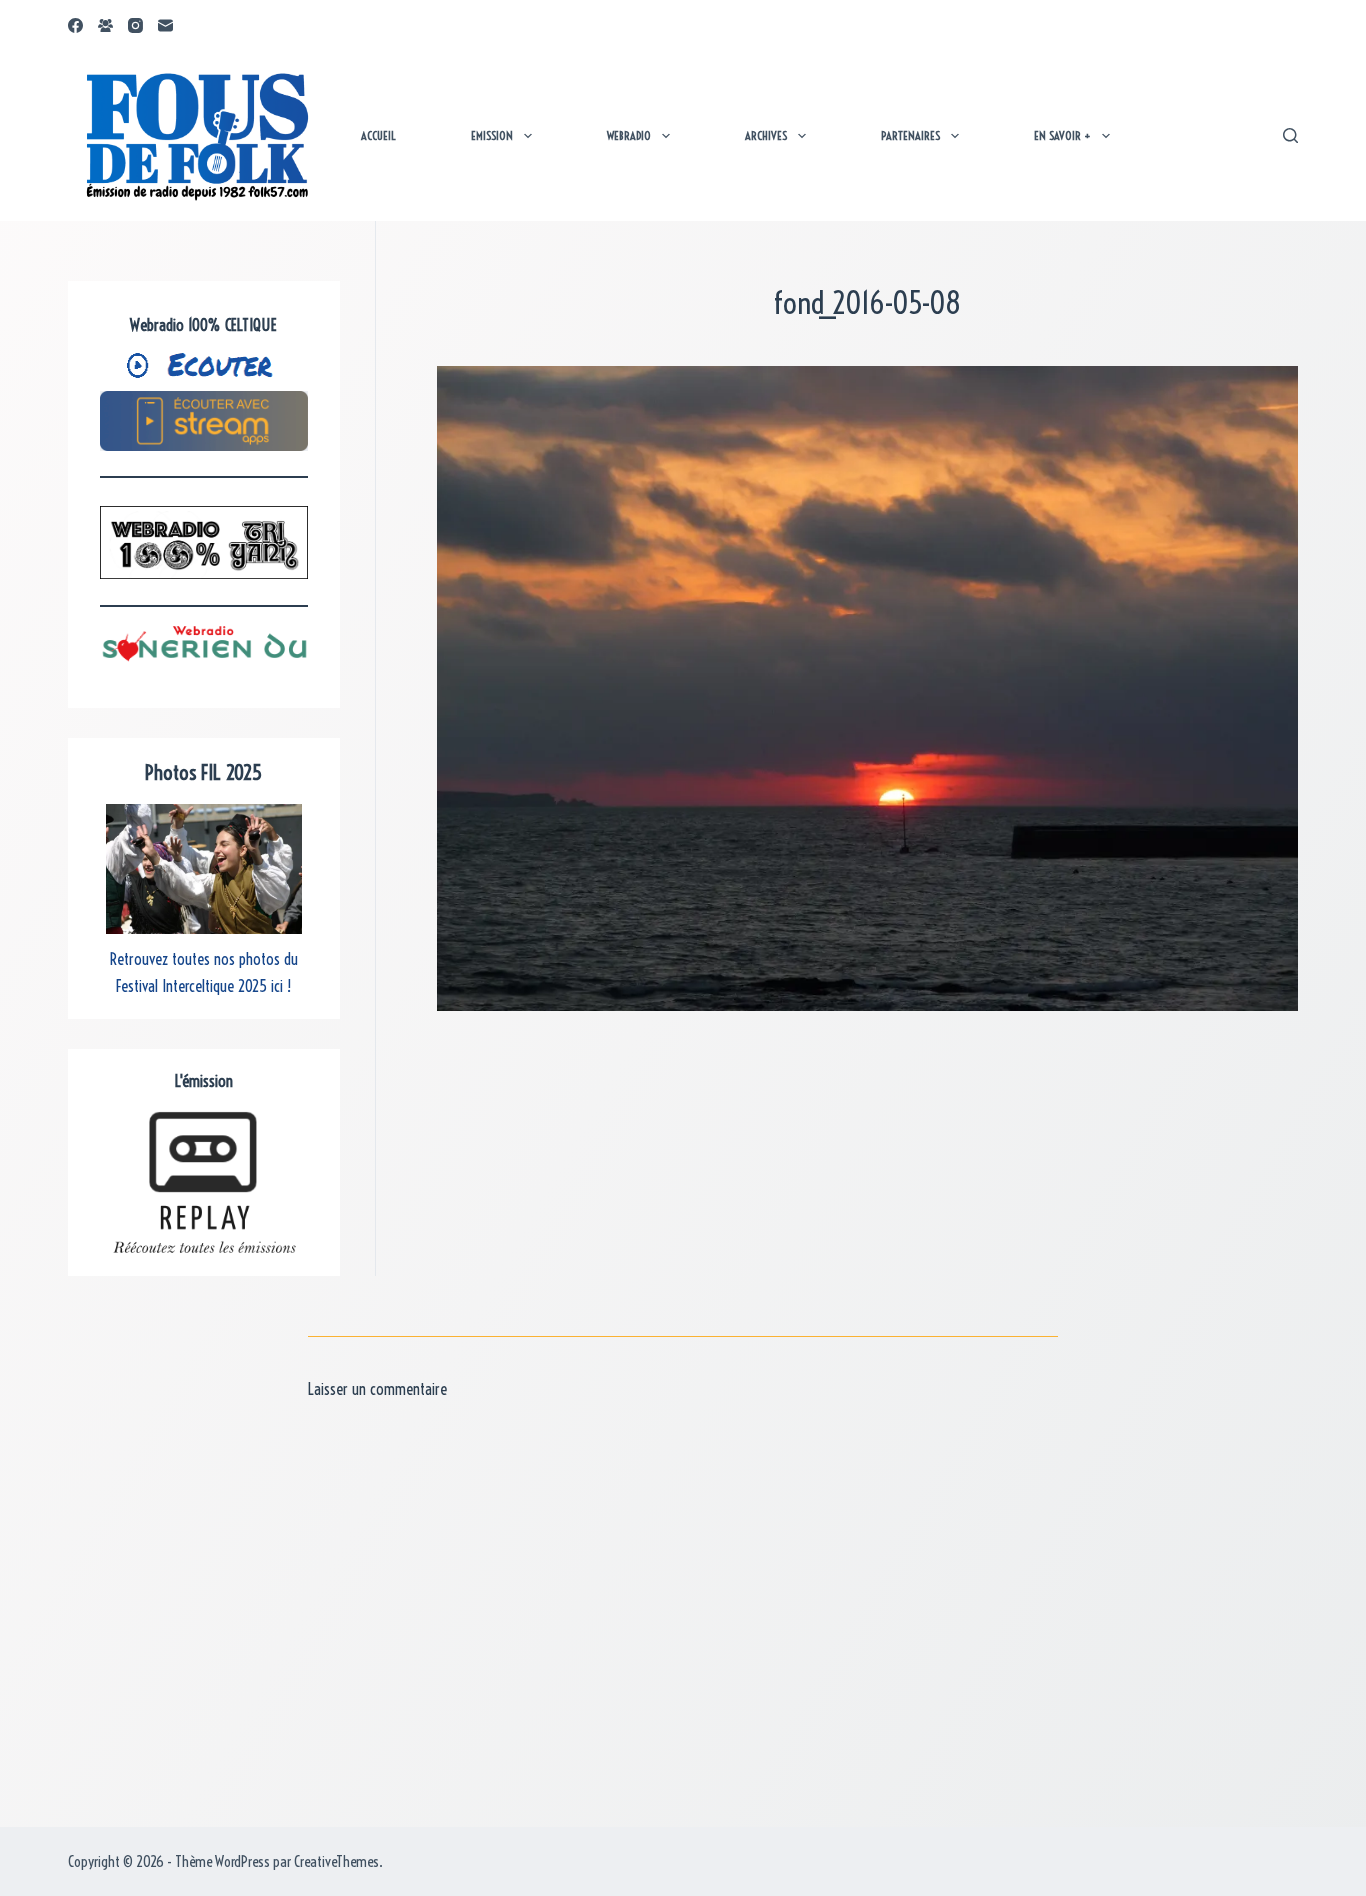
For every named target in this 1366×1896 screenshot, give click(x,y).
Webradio (629, 135)
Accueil (378, 135)
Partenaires (910, 135)
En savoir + (1062, 135)
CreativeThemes (336, 1861)
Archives (766, 135)
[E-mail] (165, 25)
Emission (492, 135)
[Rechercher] (1290, 135)
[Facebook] (75, 25)
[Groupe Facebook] (105, 25)
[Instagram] (135, 25)
